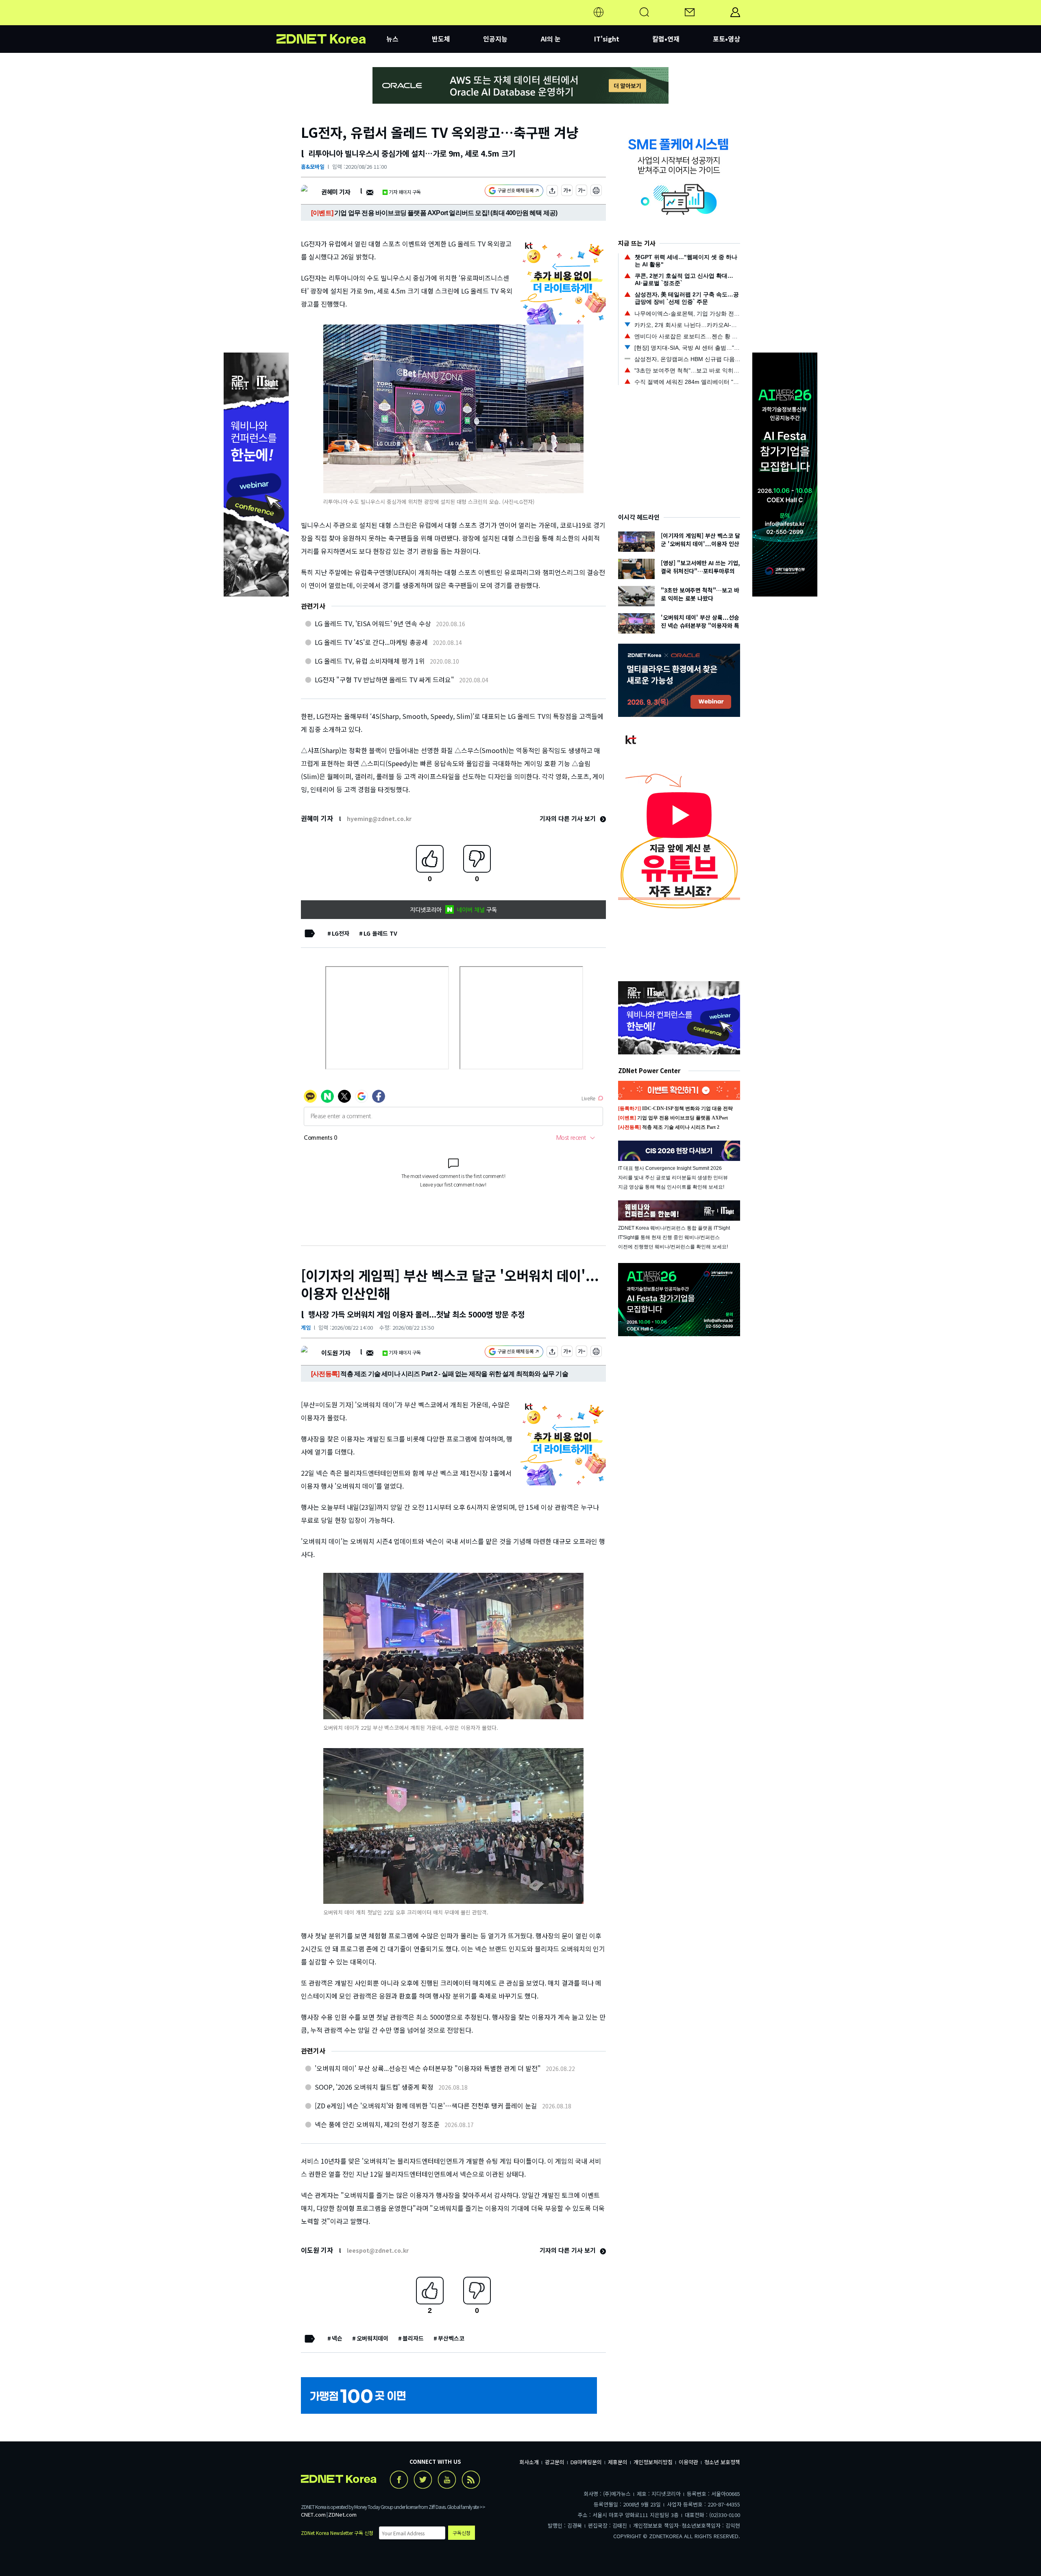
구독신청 (462, 2533)
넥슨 (337, 2338)
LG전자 (341, 933)
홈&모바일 (313, 167)
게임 (306, 1327)
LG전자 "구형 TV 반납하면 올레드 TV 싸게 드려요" (384, 679)
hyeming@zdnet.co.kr (379, 819)
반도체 (441, 39)
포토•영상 (726, 39)
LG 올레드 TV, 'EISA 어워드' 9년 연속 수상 (373, 623)
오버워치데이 (372, 2338)
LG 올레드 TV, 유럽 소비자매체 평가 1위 (370, 661)
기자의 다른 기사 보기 (568, 818)
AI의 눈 (551, 39)
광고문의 (555, 2462)
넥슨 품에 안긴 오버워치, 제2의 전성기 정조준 (377, 2124)
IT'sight (607, 39)
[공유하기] (552, 192)
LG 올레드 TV (380, 933)
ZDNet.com (342, 2514)
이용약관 (688, 2462)
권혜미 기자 (336, 192)
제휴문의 (618, 2462)
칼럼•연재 (666, 39)
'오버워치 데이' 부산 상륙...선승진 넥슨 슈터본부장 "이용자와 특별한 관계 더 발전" (428, 2068)
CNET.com (313, 2514)
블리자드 (413, 2338)
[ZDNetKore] (331, 22)
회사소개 (529, 2462)
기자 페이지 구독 (405, 192)
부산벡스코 (451, 2338)
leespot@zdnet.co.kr (378, 2250)
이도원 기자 (336, 1353)
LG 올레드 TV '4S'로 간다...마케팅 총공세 (371, 642)
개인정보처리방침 (653, 2462)
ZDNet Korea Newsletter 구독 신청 (337, 2533)
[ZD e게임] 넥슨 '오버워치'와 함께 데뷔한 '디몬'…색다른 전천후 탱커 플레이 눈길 (426, 2106)
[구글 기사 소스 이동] (514, 192)
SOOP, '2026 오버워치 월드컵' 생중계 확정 (374, 2087)
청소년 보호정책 (722, 2462)
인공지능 (495, 39)
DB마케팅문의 (586, 2462)
